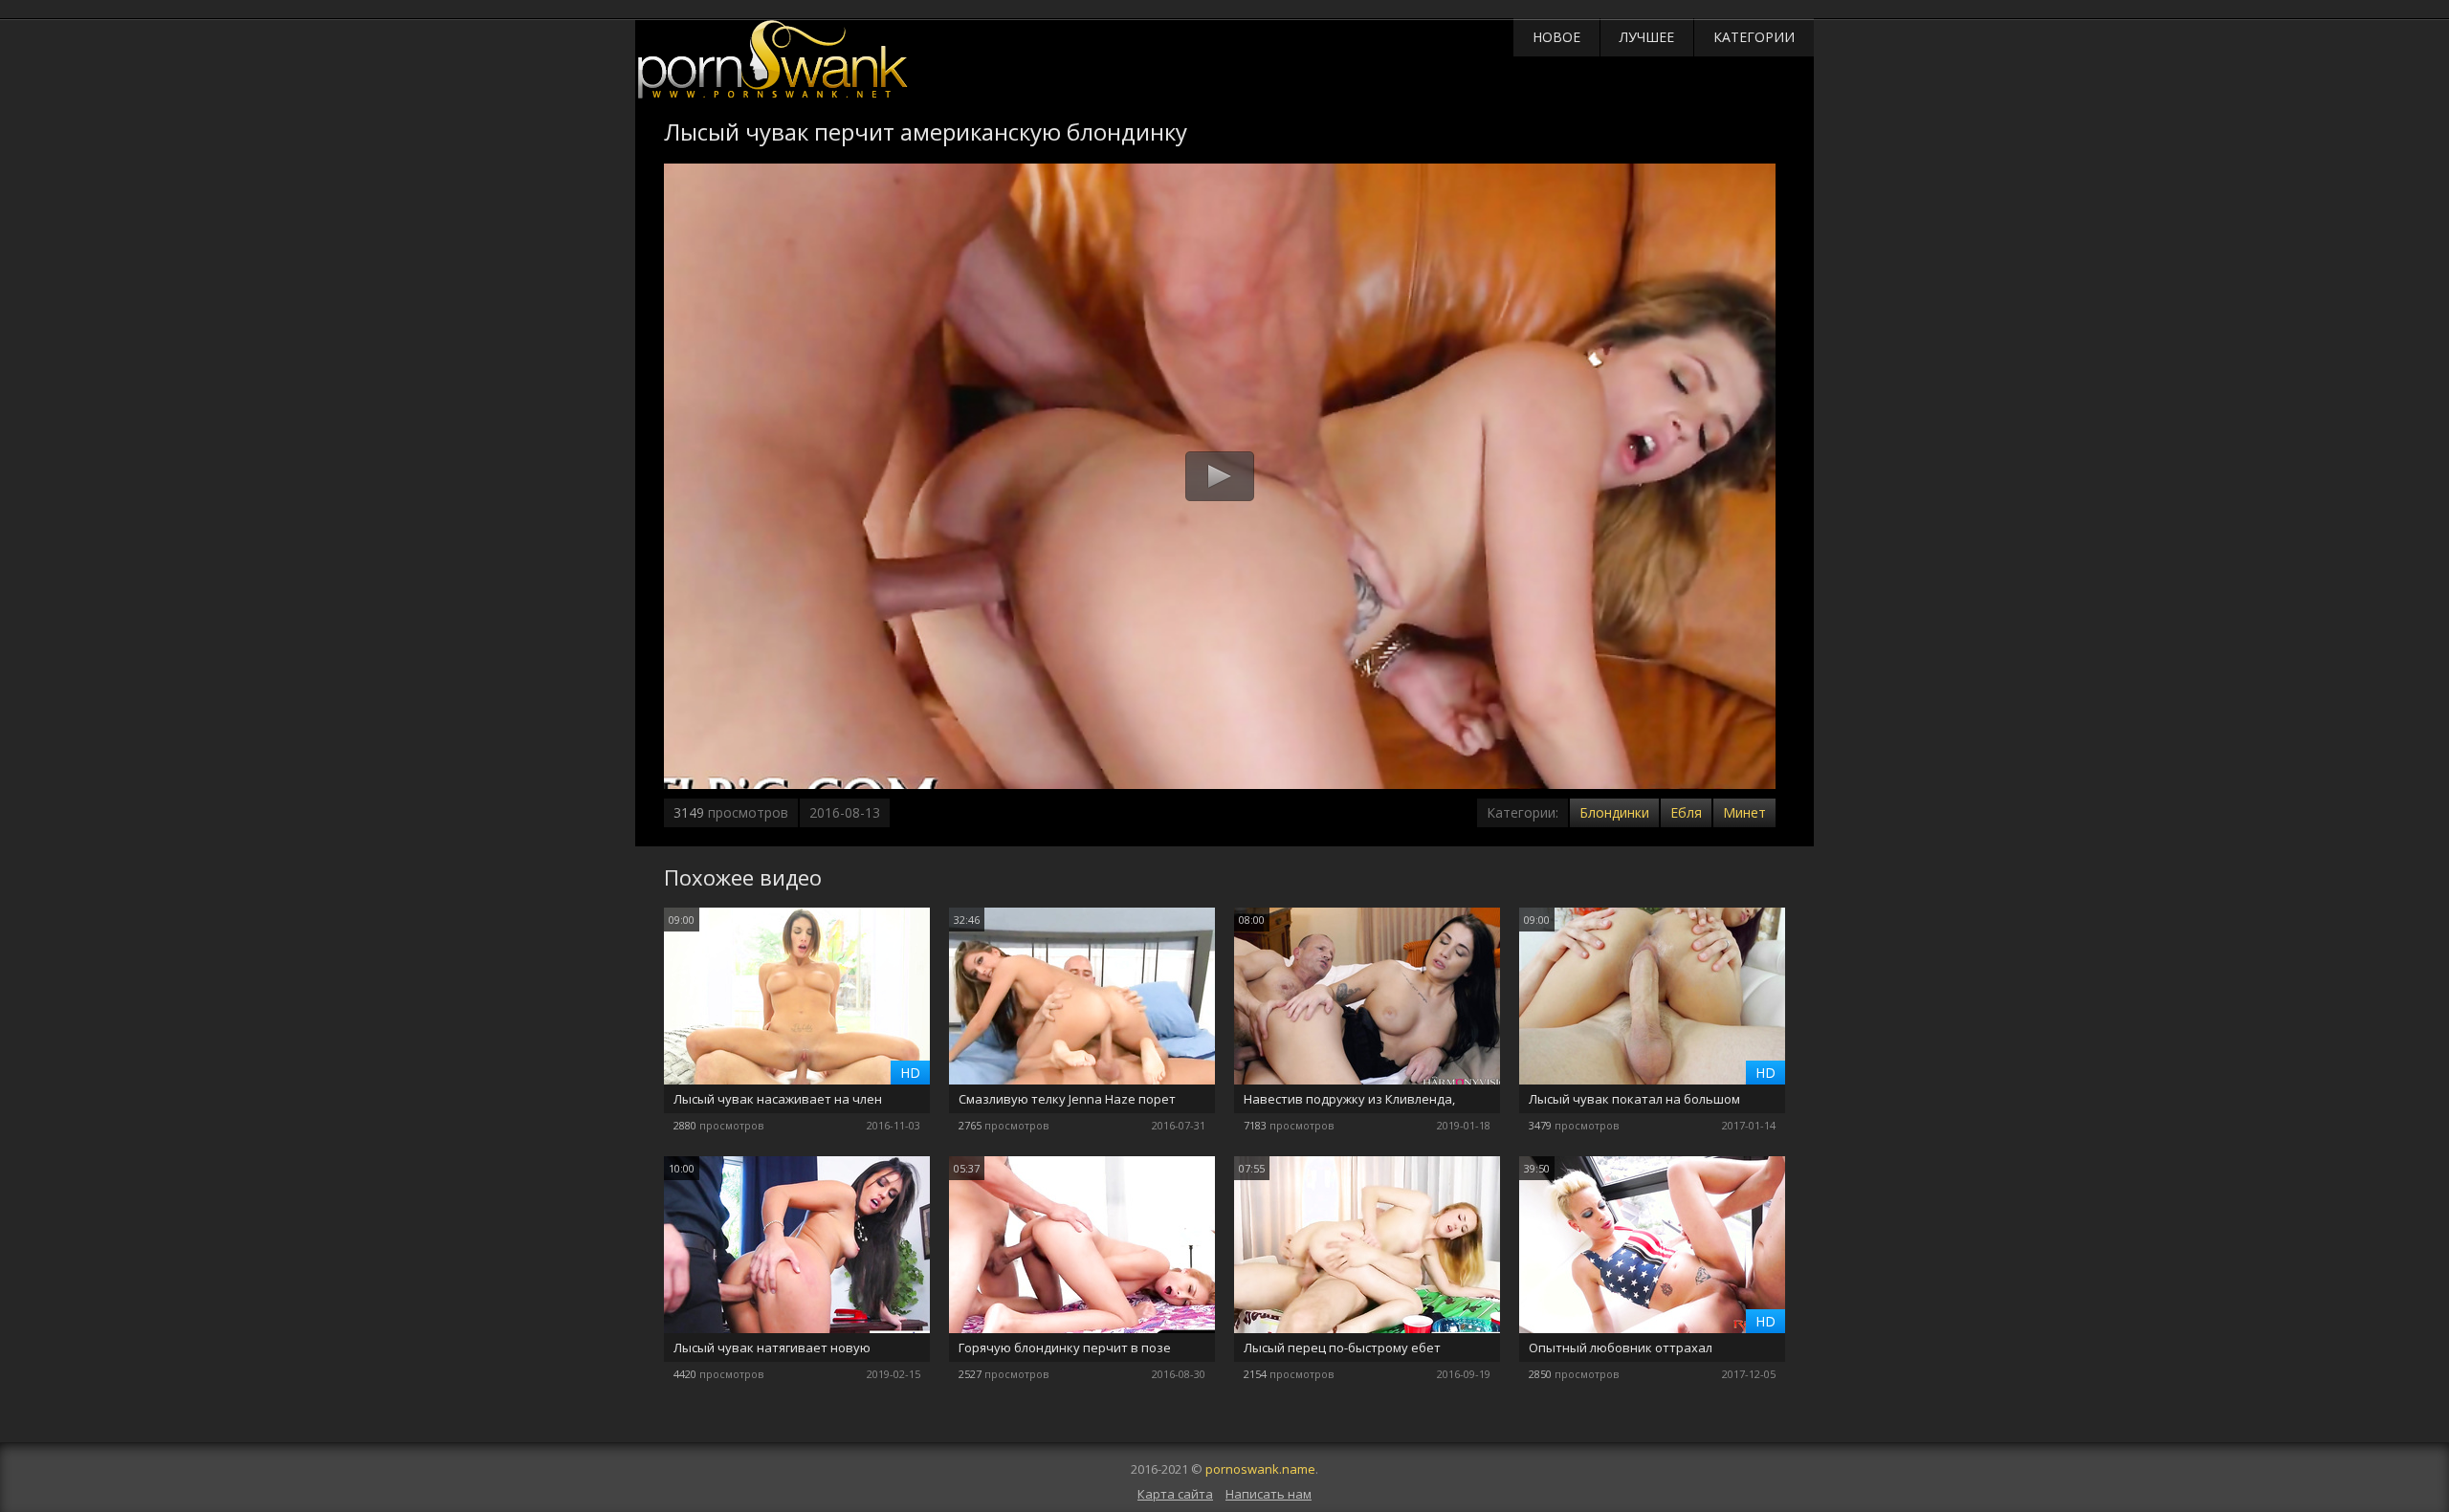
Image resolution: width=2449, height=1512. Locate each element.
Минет (1744, 812)
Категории (1754, 37)
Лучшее (1647, 37)
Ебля (1686, 812)
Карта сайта (1175, 1494)
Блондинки (1614, 812)
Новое (1556, 37)
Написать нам (1269, 1494)
